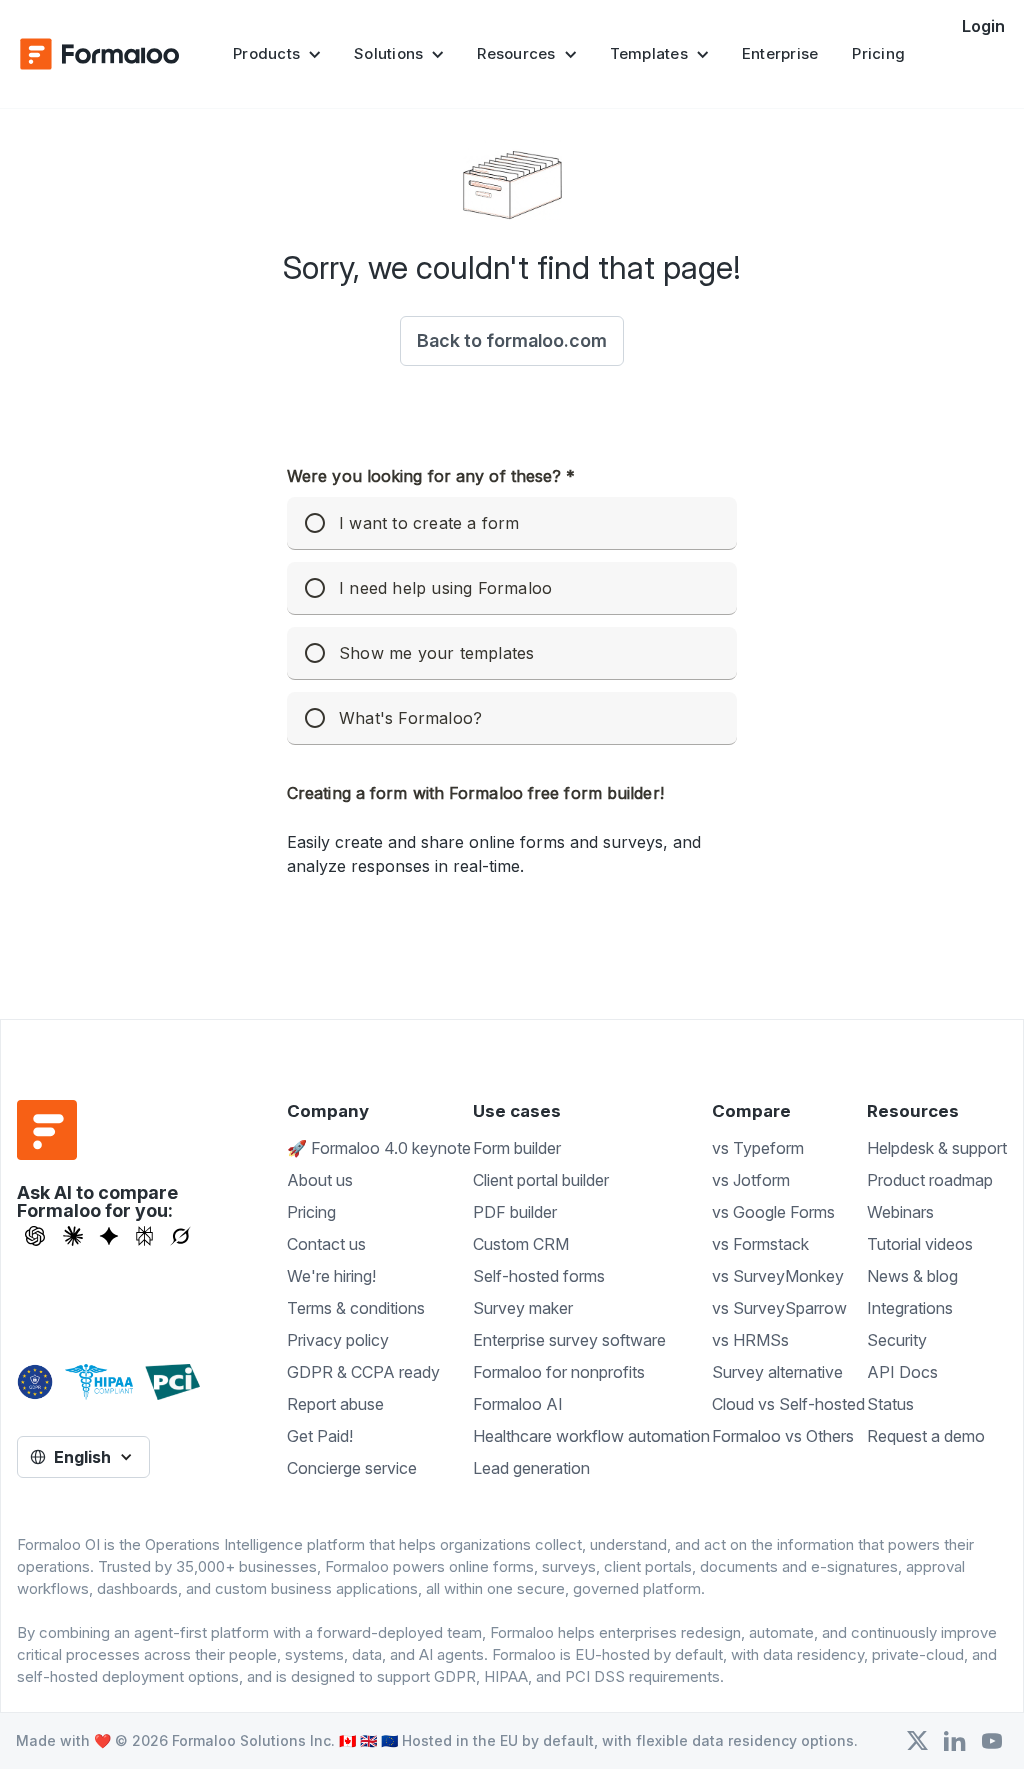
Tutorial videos (920, 1244)
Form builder (517, 1148)
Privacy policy (338, 1340)
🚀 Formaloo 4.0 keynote (379, 1148)
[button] (276, 54)
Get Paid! (320, 1436)
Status (890, 1404)
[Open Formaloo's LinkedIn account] (955, 1741)
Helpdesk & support (937, 1148)
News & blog (912, 1276)
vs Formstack (760, 1244)
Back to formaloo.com (512, 340)
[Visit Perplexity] (145, 1236)
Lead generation (531, 1468)
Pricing (878, 53)
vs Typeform (758, 1148)
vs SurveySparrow (779, 1308)
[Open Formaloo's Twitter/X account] (917, 1741)
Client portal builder (541, 1180)
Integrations (910, 1308)
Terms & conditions (356, 1308)
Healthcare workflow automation (591, 1436)
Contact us (326, 1244)
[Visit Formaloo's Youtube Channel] (992, 1741)
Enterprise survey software (569, 1340)
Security (897, 1340)
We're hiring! (331, 1276)
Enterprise (780, 53)
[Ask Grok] (180, 1236)
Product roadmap (930, 1180)
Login (983, 26)
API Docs (902, 1372)
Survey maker (523, 1308)
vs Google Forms (773, 1212)
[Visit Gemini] (109, 1236)
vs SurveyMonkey (778, 1276)
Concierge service (352, 1468)
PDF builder (515, 1212)
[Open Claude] (73, 1236)
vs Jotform (751, 1180)
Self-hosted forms (539, 1276)
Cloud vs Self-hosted (788, 1404)
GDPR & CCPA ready (363, 1372)
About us (320, 1180)
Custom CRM (521, 1244)
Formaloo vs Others (783, 1436)
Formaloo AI (518, 1404)
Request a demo (926, 1436)
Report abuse (335, 1404)
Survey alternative (777, 1372)
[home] (100, 54)
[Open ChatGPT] (35, 1236)
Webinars (900, 1212)
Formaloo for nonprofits (559, 1372)
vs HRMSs (750, 1340)
